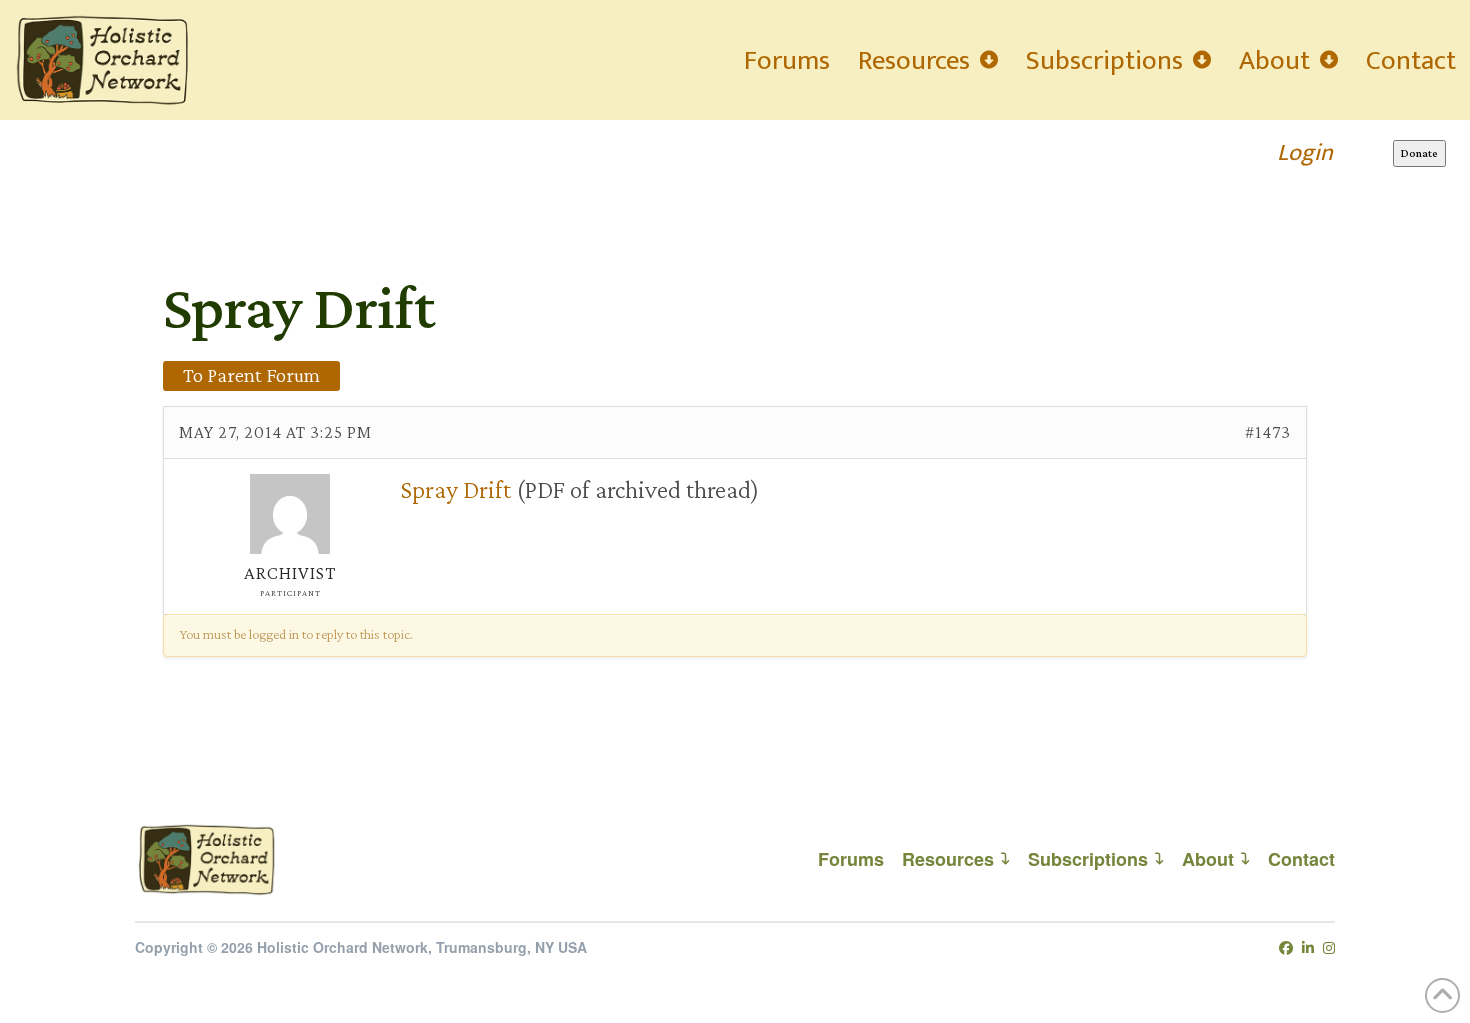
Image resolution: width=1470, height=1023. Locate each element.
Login (1305, 153)
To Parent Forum (251, 375)
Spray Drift (456, 489)
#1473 (1268, 432)
